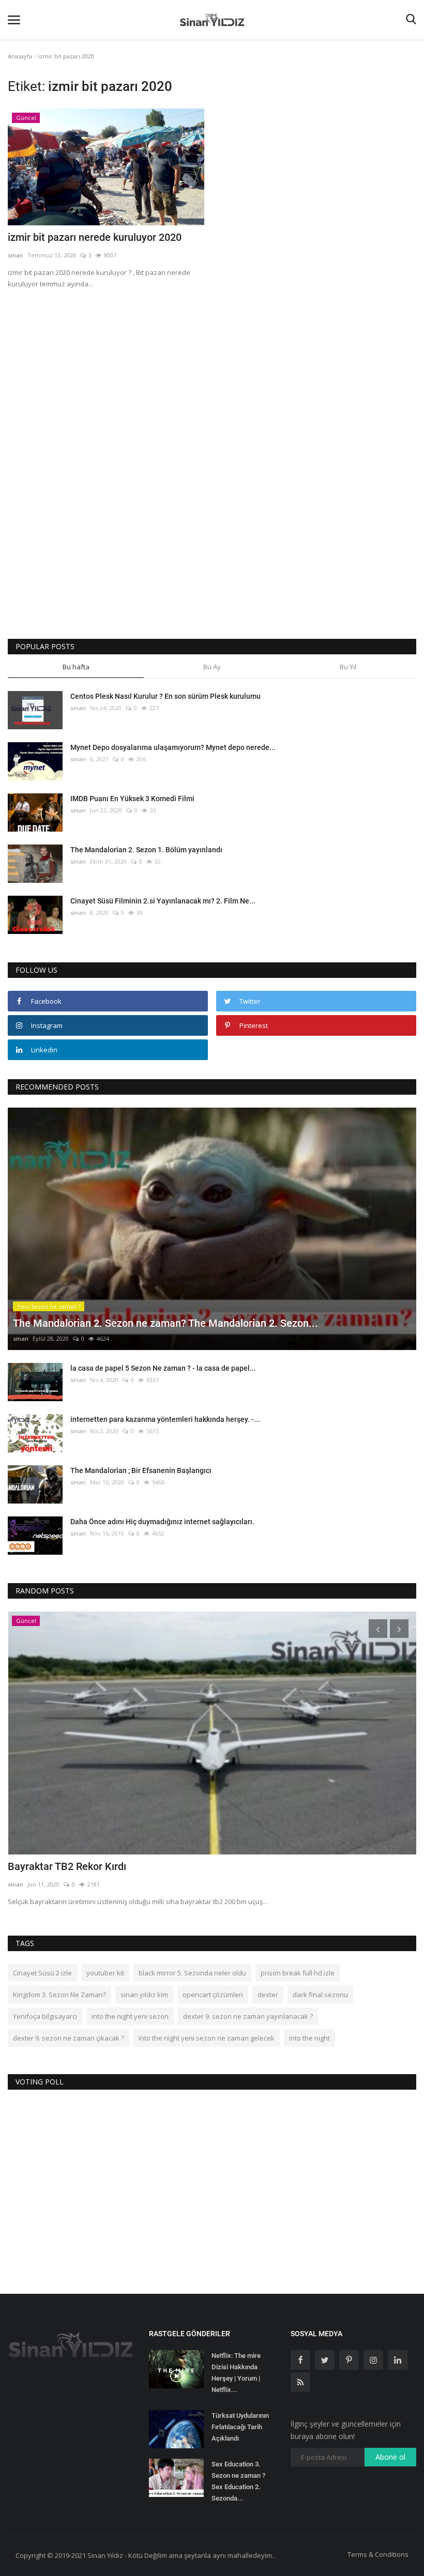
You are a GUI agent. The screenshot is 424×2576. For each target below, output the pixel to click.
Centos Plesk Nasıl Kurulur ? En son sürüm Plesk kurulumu (165, 696)
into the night (309, 2038)
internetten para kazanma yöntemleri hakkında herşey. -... (165, 1419)
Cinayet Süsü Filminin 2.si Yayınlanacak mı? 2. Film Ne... (163, 901)
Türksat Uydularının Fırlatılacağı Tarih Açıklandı (240, 2427)
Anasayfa (20, 56)
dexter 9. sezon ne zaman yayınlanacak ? (248, 2016)
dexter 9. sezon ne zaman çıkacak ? (69, 2038)
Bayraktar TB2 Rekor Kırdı (67, 1866)
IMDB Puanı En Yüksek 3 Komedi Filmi (132, 799)
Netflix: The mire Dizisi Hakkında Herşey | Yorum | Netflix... (236, 2373)
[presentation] (378, 1629)
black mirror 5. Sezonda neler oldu (192, 1973)
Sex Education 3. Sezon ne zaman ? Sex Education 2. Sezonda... (238, 2481)
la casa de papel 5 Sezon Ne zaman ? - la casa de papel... (163, 1368)
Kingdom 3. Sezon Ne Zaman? (59, 1995)
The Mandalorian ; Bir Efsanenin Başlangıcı (141, 1470)
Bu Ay (212, 667)
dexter (268, 1995)
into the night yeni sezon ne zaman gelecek (207, 2038)
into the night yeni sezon (130, 2016)
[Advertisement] (212, 375)
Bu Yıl (348, 667)
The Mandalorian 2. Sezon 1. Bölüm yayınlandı (146, 850)
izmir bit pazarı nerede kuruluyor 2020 (95, 237)
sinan (16, 255)
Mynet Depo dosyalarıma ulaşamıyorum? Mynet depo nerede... (173, 747)
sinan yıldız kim (144, 1995)
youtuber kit (105, 1973)
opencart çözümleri (213, 1995)
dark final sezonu (320, 1995)
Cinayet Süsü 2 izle (42, 1973)
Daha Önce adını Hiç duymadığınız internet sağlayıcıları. (162, 1522)
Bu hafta (76, 667)
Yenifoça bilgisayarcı (45, 2016)
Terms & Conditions (378, 2554)
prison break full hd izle (298, 1973)
